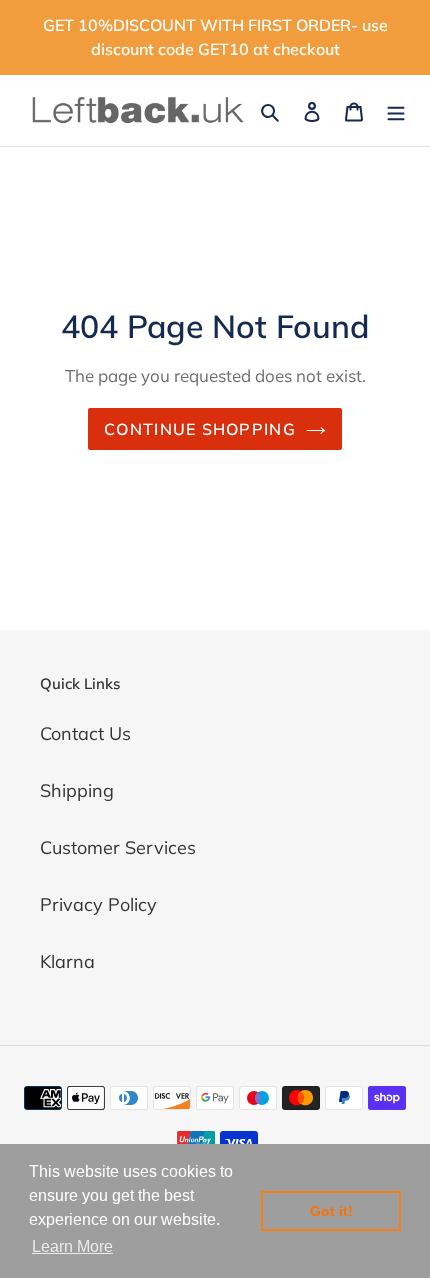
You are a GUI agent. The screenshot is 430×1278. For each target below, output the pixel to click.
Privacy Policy (98, 904)
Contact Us (85, 733)
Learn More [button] (72, 1246)
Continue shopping (200, 429)
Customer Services (118, 847)
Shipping (77, 790)
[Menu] (396, 110)
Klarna (67, 961)
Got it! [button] (331, 1211)
